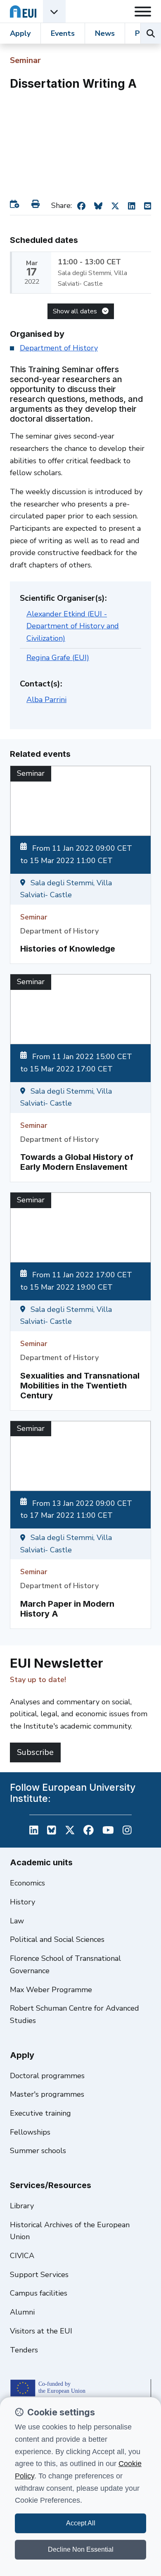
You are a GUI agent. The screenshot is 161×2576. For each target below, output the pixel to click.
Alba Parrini (46, 700)
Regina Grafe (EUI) (58, 658)
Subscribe (35, 1752)
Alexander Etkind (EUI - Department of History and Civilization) (73, 626)
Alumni (22, 2312)
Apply (20, 33)
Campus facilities (39, 2293)
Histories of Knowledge (68, 949)
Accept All (81, 2523)
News (105, 33)
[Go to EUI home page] (23, 11)
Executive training (40, 2113)
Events (63, 33)
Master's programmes (47, 2094)
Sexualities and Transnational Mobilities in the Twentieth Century (80, 1386)
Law (17, 1921)
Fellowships (30, 2132)
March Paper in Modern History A (67, 1609)
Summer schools (38, 2151)
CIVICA (22, 2256)
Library (22, 2206)
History (22, 1902)
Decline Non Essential (81, 2549)
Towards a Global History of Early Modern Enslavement (77, 1162)
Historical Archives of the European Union (70, 2231)
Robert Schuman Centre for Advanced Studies (75, 2014)
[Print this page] (37, 204)
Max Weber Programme (51, 1990)
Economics (27, 1883)
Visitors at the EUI (41, 2331)
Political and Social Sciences (57, 1939)
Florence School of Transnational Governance (65, 1965)
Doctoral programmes (47, 2076)
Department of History (59, 348)
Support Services (39, 2275)
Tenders (24, 2350)
